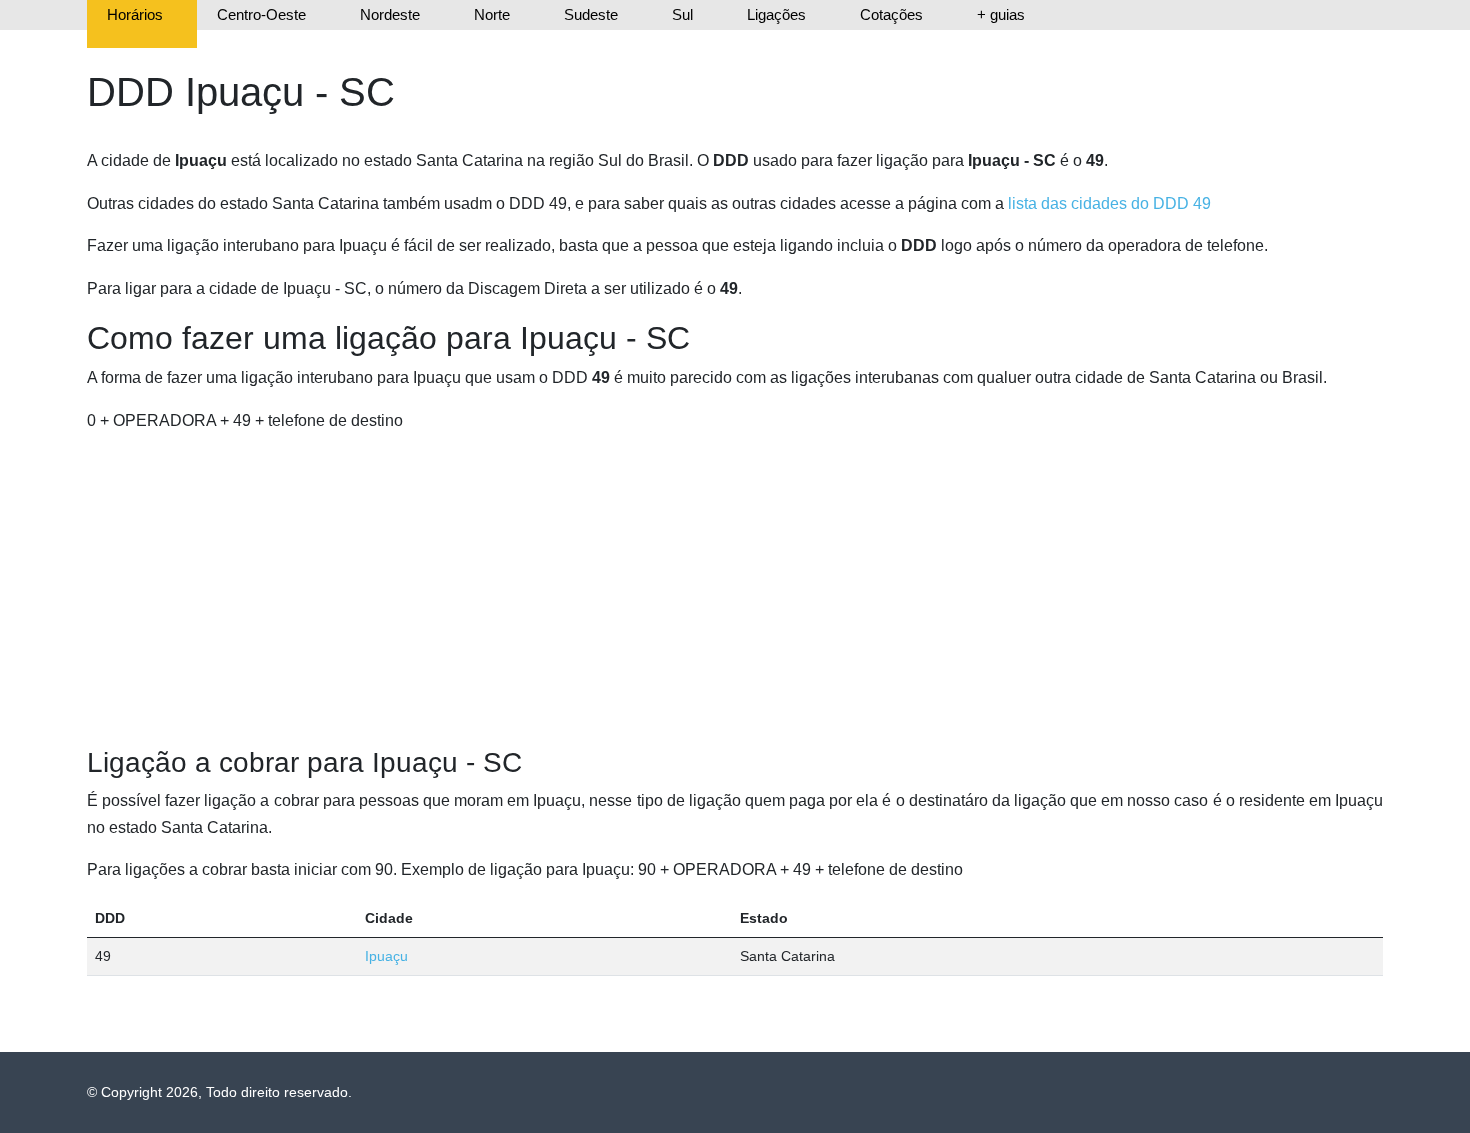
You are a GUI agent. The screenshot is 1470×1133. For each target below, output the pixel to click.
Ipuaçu (386, 956)
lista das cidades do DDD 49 (1109, 203)
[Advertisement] (735, 590)
